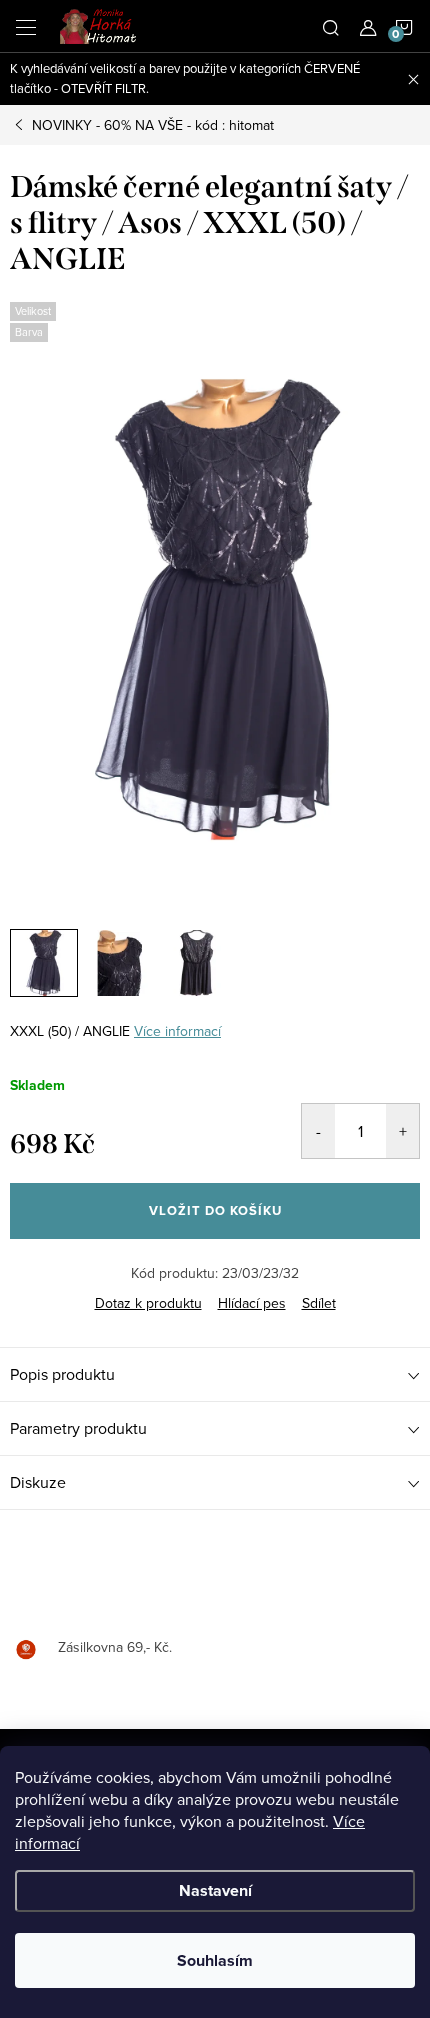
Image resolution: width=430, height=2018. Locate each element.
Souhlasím (215, 1960)
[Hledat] (331, 26)
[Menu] (26, 26)
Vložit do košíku (215, 1210)
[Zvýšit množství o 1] (402, 1131)
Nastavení (215, 1890)
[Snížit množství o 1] (318, 1131)
